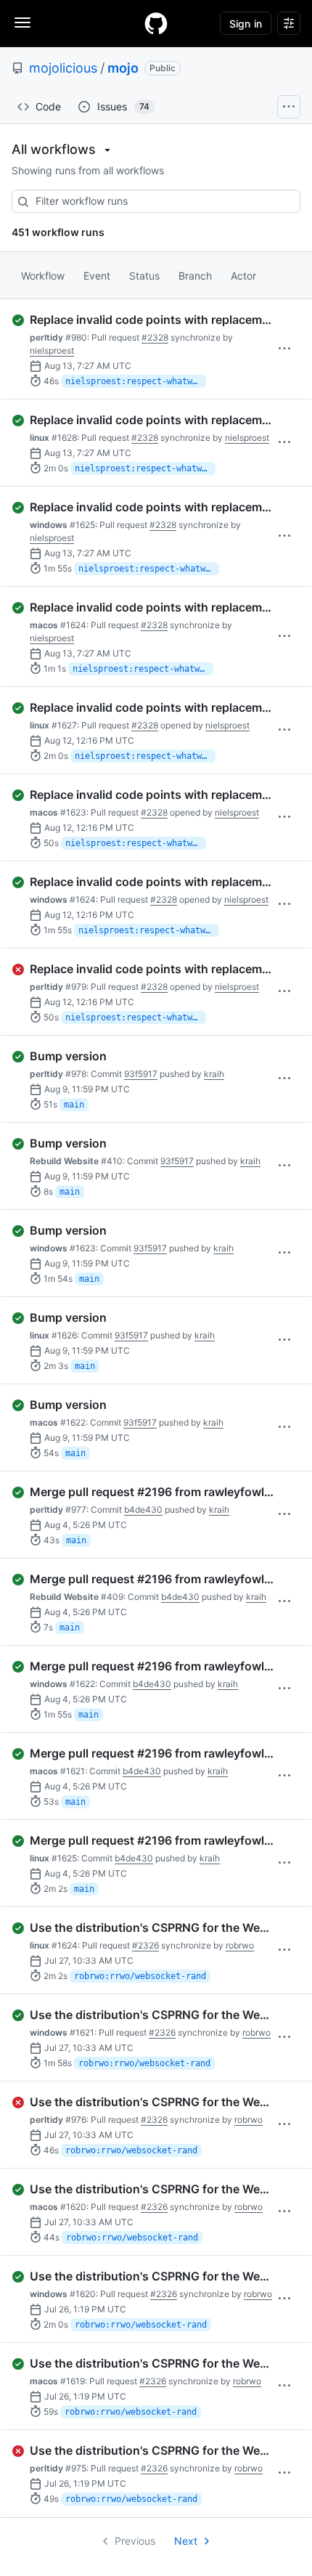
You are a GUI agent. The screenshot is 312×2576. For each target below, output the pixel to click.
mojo (123, 68)
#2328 (155, 337)
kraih (214, 1074)
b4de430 (143, 1510)
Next (186, 2541)
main (74, 1105)
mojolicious (63, 68)
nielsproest (52, 350)
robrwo (240, 1945)
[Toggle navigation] (22, 23)
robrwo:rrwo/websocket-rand (140, 1976)
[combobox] (156, 201)
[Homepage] (156, 23)
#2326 (145, 1945)
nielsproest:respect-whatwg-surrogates (136, 381)
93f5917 (141, 1074)
